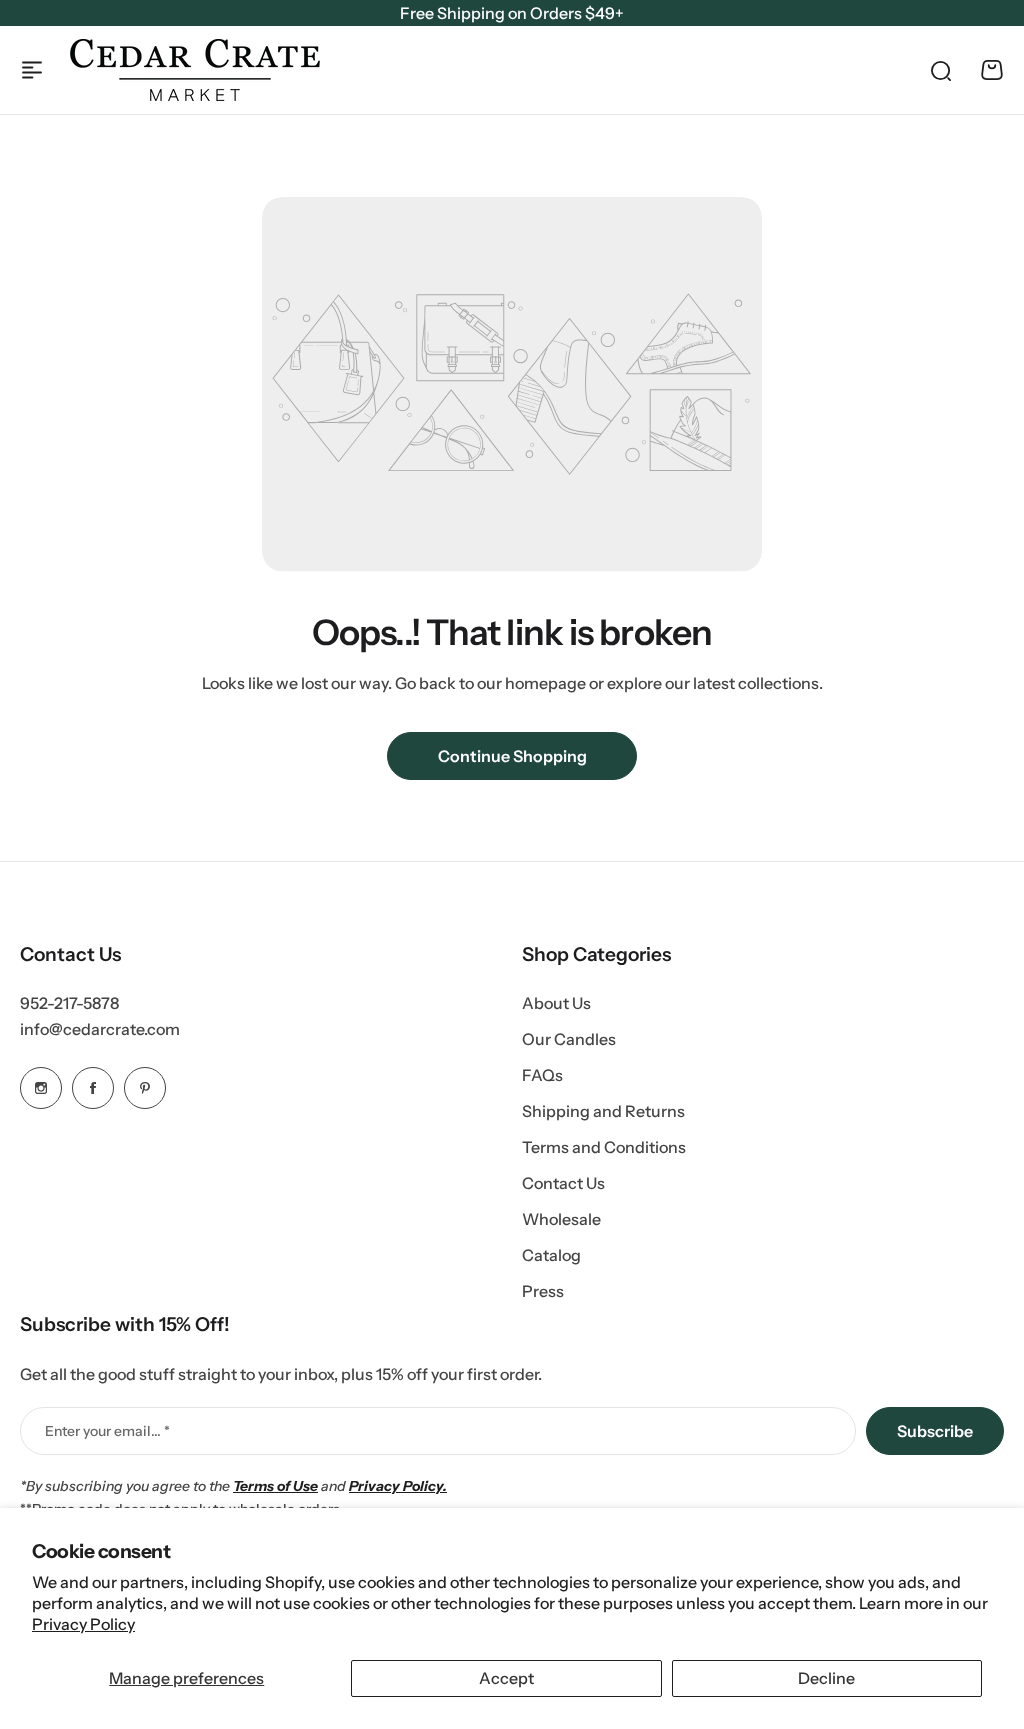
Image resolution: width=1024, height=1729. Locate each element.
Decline (826, 1678)
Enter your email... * (107, 1431)
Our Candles (569, 1039)
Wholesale (561, 1219)
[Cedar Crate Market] (195, 70)
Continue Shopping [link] (512, 756)
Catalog (551, 1255)
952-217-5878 (69, 1003)
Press (543, 1291)
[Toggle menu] (32, 70)
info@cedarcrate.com (100, 1029)
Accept (506, 1678)
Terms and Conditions (604, 1147)
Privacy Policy (83, 1624)
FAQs (542, 1075)
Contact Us (563, 1183)
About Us (556, 1003)
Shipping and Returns (603, 1111)
